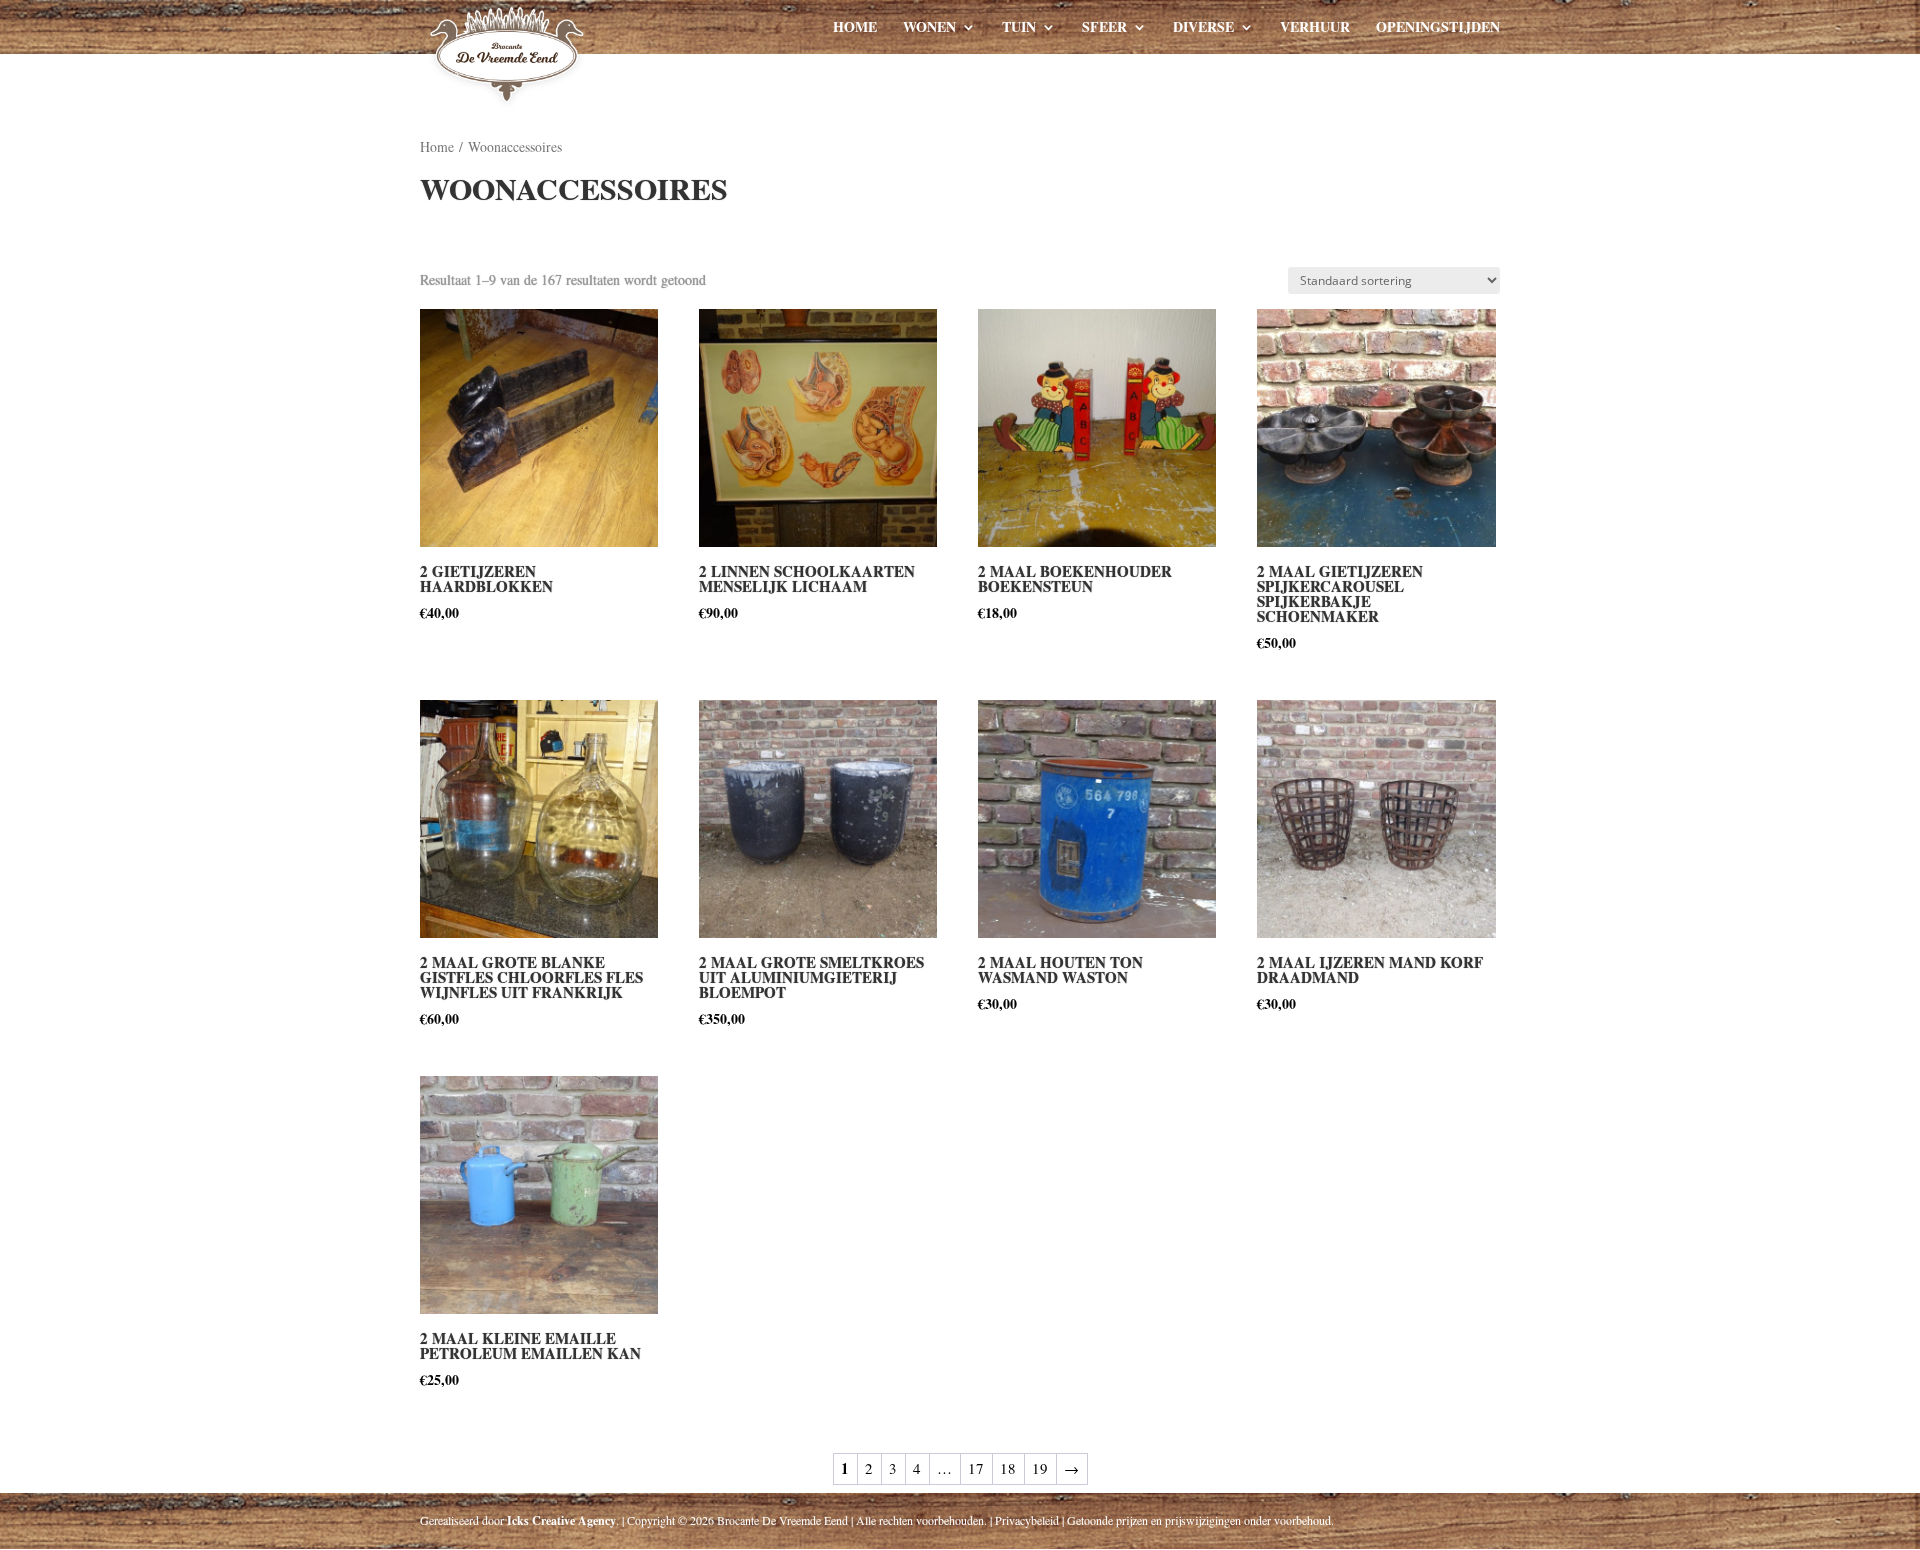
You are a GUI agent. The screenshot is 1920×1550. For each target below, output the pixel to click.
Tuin (1019, 28)
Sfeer (1104, 28)
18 (1008, 1468)
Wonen (929, 28)
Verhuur (1315, 28)
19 (1040, 1468)
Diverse (1203, 28)
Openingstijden (1438, 28)
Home (855, 28)
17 (976, 1468)
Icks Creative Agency (561, 1520)
